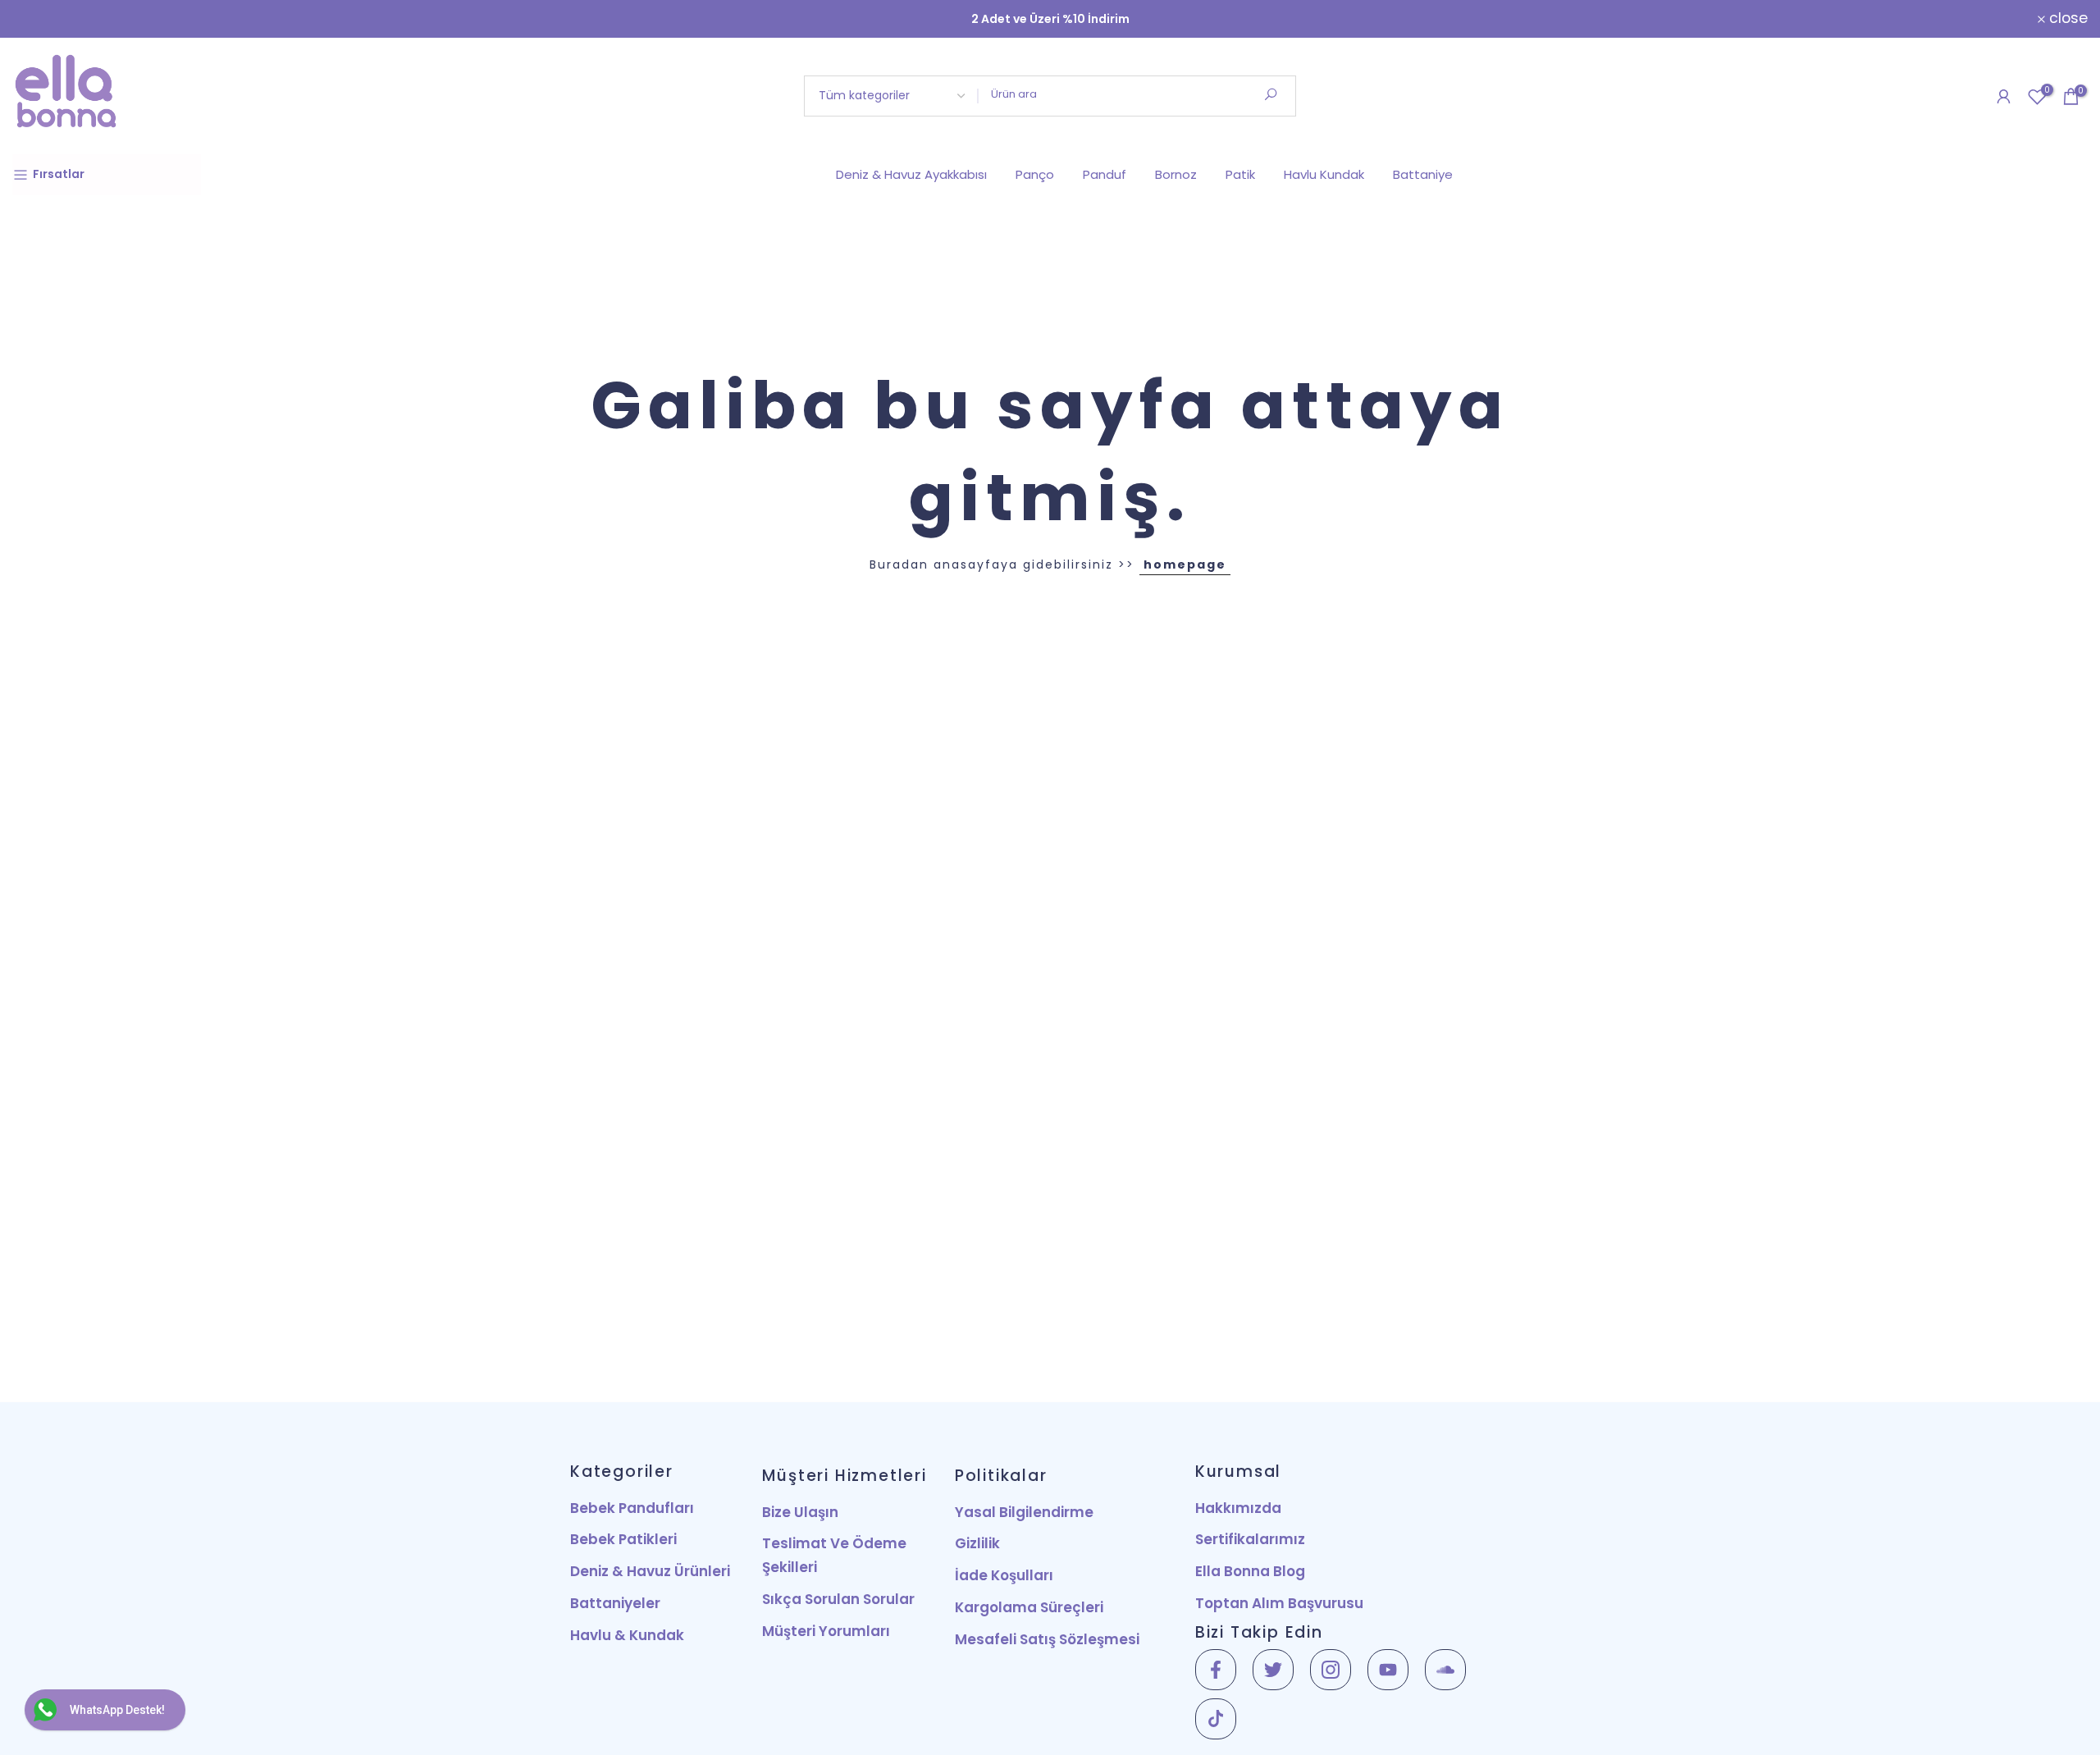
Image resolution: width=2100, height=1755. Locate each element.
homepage (1185, 564)
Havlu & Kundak (627, 1635)
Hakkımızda (1238, 1508)
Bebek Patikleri (623, 1539)
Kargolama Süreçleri (1029, 1607)
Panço (1035, 174)
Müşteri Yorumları (826, 1631)
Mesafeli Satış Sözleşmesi (1047, 1639)
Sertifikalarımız (1250, 1539)
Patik (1240, 174)
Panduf (1105, 174)
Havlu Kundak (1324, 174)
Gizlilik (977, 1543)
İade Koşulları (1004, 1575)
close (41, 19)
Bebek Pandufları (632, 1508)
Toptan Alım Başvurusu (1279, 1603)
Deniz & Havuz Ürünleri (650, 1571)
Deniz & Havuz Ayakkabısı (911, 174)
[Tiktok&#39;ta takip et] (1216, 1719)
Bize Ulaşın (800, 1512)
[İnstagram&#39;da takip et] (1331, 1670)
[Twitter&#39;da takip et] (1273, 1670)
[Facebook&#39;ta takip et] (1216, 1670)
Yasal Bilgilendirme (1024, 1512)
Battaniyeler (615, 1603)
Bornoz (1176, 174)
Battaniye (1423, 174)
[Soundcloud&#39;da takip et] (1445, 1670)
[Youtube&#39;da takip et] (1388, 1670)
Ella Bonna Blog (1250, 1571)
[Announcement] (1050, 19)
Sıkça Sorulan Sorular (838, 1599)
